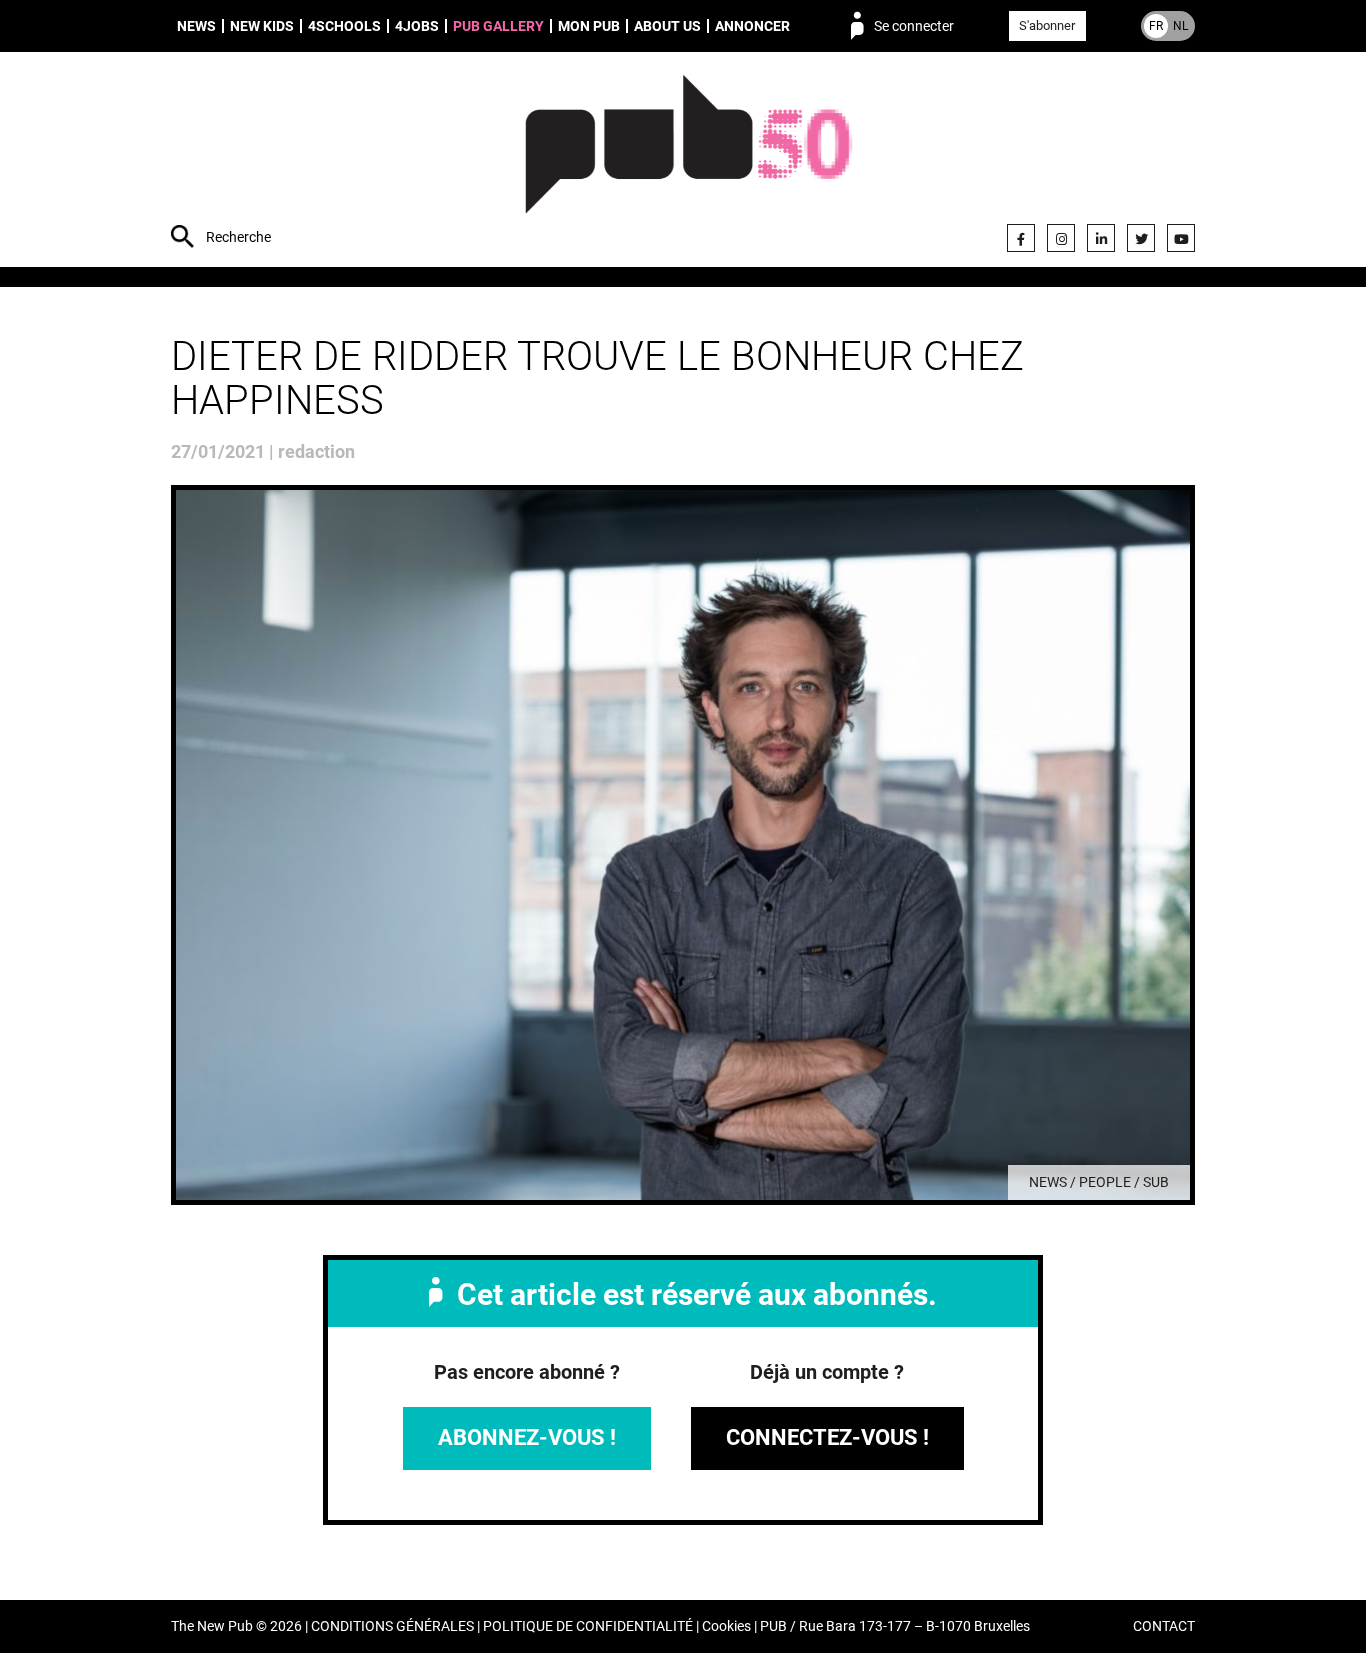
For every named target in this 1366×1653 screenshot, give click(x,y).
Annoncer (752, 26)
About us (667, 26)
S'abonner (1047, 25)
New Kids (262, 26)
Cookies (726, 1626)
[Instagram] (1061, 238)
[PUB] (688, 162)
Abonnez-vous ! (527, 1437)
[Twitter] (1141, 238)
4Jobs (417, 26)
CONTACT (1164, 1626)
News (196, 26)
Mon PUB (589, 26)
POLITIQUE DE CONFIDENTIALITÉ (588, 1626)
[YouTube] (1181, 238)
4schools (344, 26)
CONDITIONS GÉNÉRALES (392, 1626)
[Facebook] (1021, 238)
